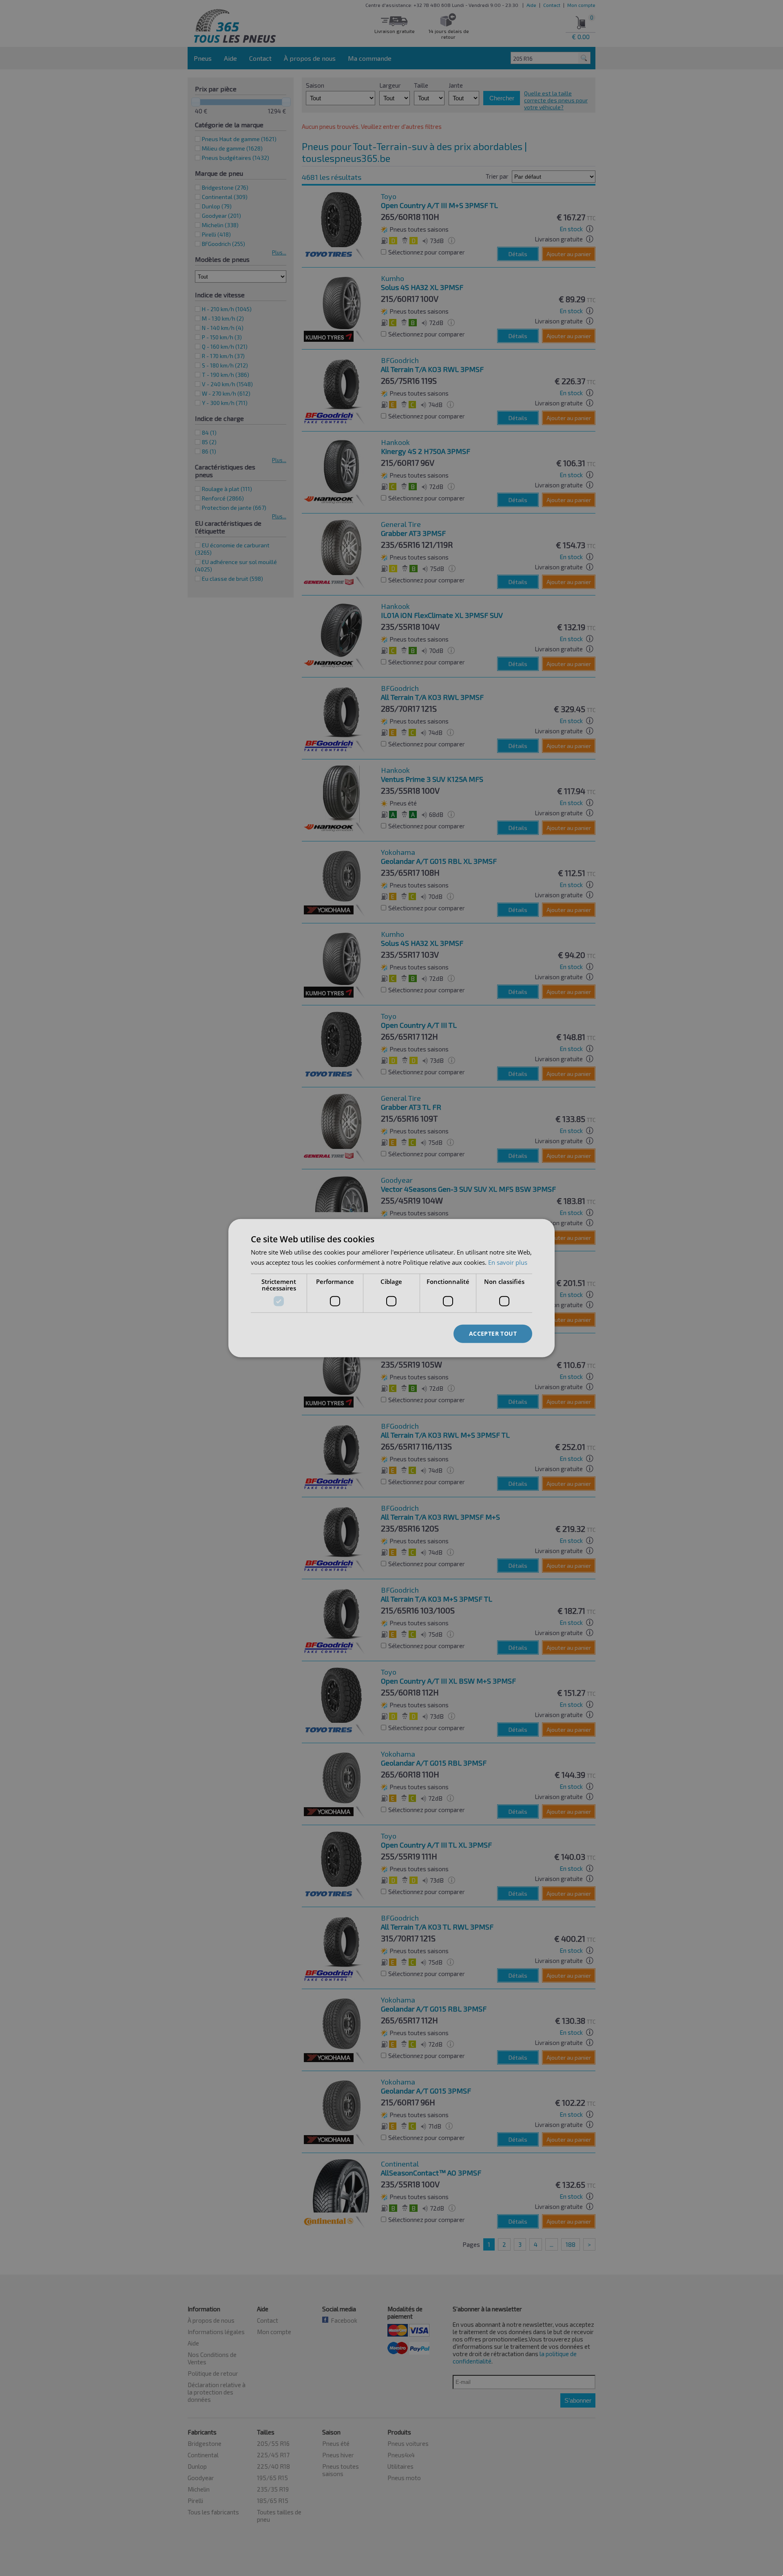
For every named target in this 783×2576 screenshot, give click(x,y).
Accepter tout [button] (493, 1333)
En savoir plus (508, 1262)
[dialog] (391, 1288)
